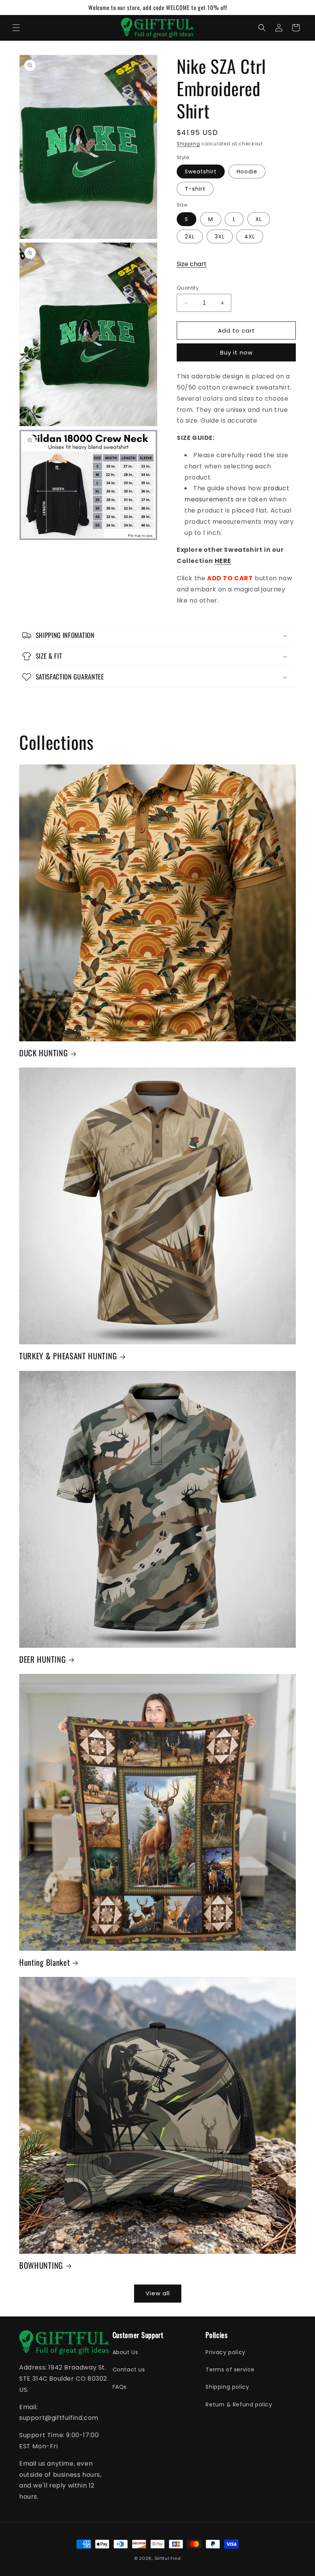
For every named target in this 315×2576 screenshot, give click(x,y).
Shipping (188, 144)
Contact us (129, 2370)
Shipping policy (227, 2387)
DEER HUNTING (42, 1659)
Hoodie (247, 172)
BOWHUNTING (41, 2265)
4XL (250, 236)
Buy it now (236, 352)
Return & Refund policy (239, 2404)
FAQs (120, 2387)
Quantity (188, 288)
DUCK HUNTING (43, 1053)
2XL (190, 236)
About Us (125, 2352)
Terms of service (230, 2370)
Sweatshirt (201, 172)
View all (158, 2293)
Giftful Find (168, 2558)
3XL (220, 236)
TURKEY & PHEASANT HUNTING (68, 1356)
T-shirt (195, 189)
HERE (223, 561)
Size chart (192, 264)
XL (259, 219)
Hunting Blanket (44, 1962)
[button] (16, 28)
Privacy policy (225, 2352)
